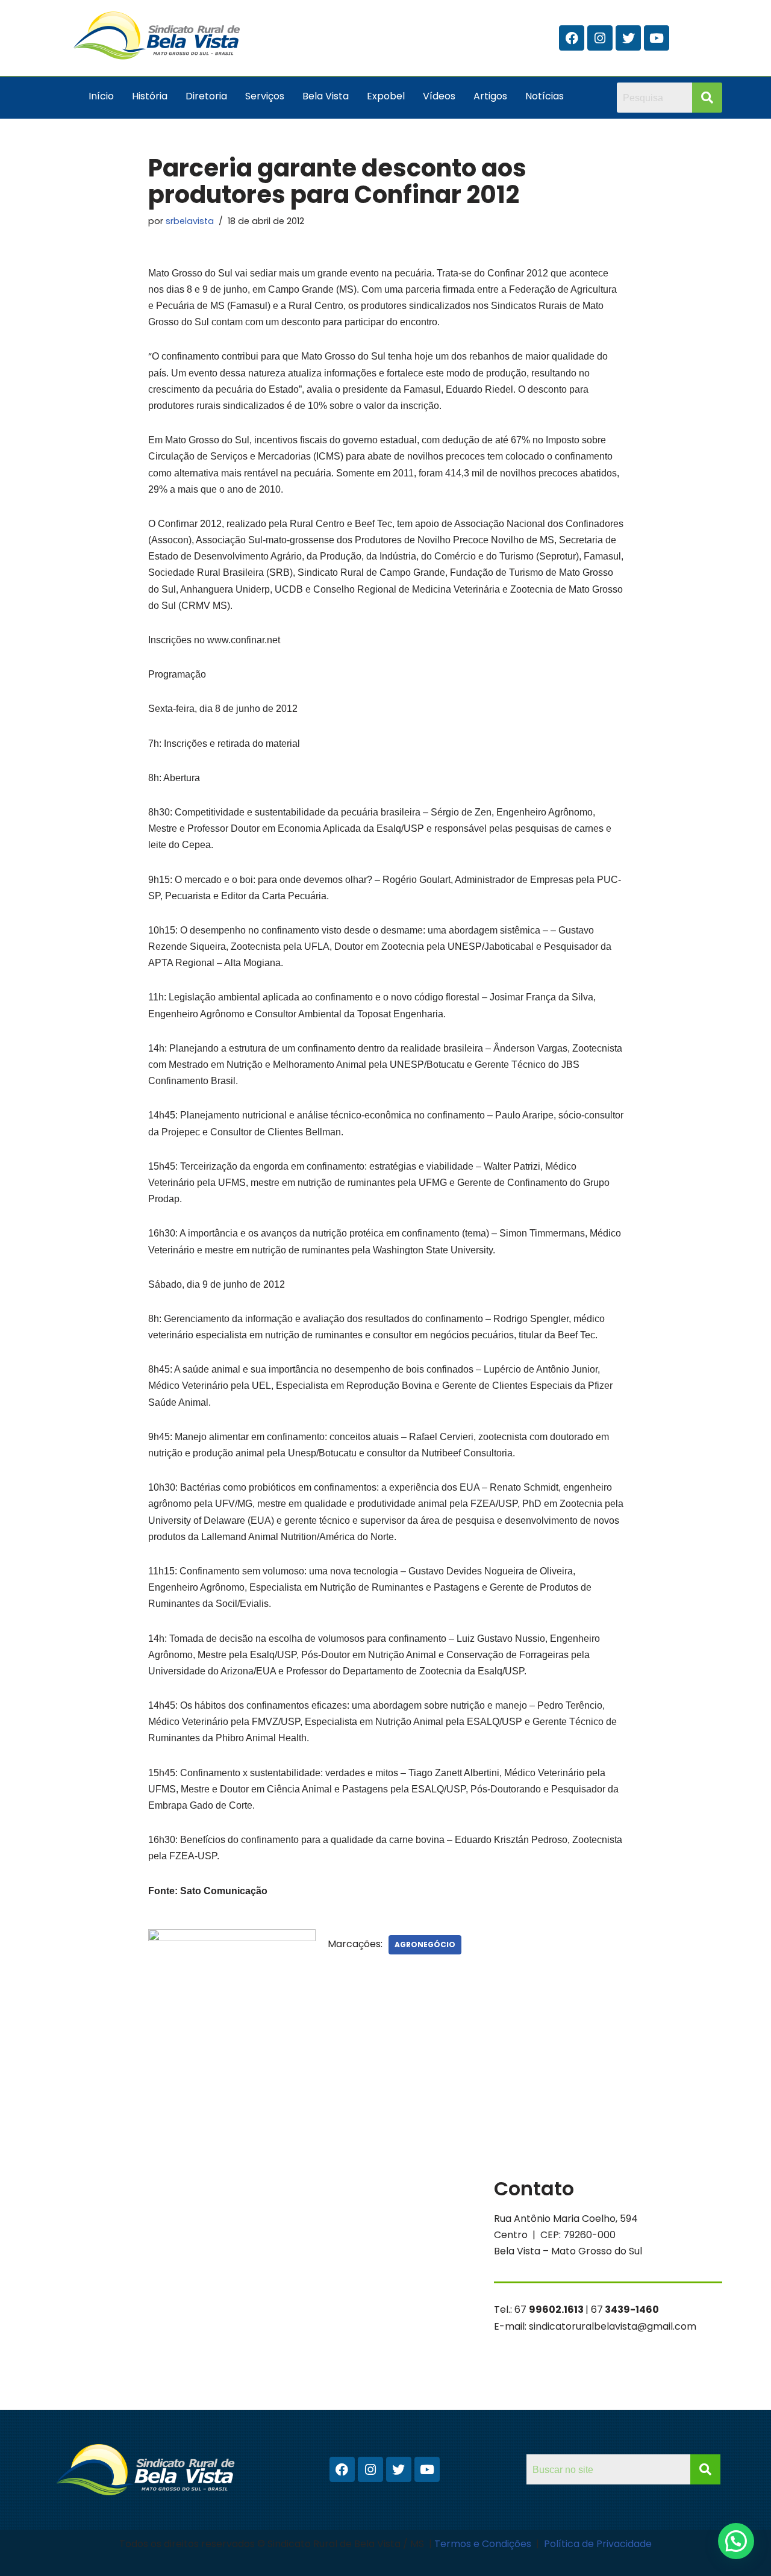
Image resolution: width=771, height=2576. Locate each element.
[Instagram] (600, 38)
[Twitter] (628, 38)
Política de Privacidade (598, 2544)
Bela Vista (326, 96)
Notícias (545, 96)
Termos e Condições (484, 2544)
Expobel (386, 96)
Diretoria (206, 96)
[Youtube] (657, 38)
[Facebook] (572, 38)
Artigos (490, 96)
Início (101, 96)
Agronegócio (425, 1944)
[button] (736, 2541)
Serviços (265, 96)
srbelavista (190, 221)
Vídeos (439, 96)
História (150, 96)
